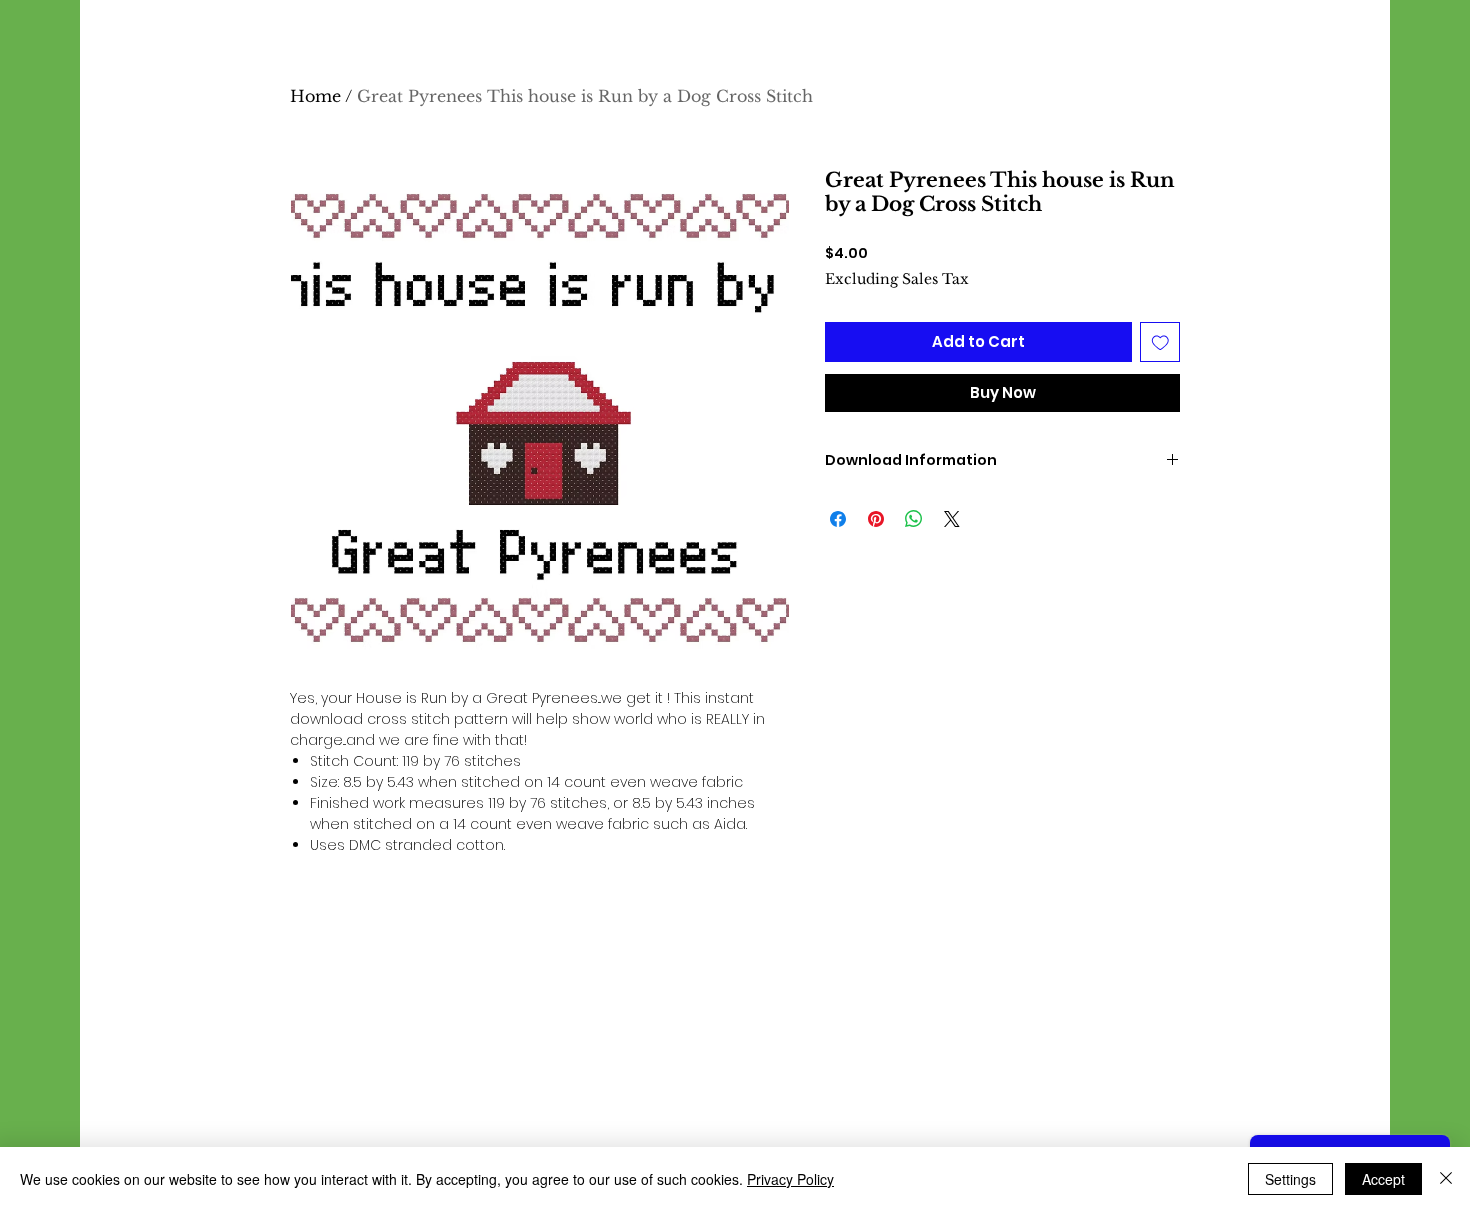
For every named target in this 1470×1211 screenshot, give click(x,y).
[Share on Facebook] (838, 519)
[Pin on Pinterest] (876, 519)
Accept (1383, 1179)
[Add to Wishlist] (1160, 342)
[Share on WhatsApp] (914, 519)
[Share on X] (952, 519)
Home (315, 96)
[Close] (1446, 1179)
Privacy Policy (790, 1179)
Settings (1290, 1179)
